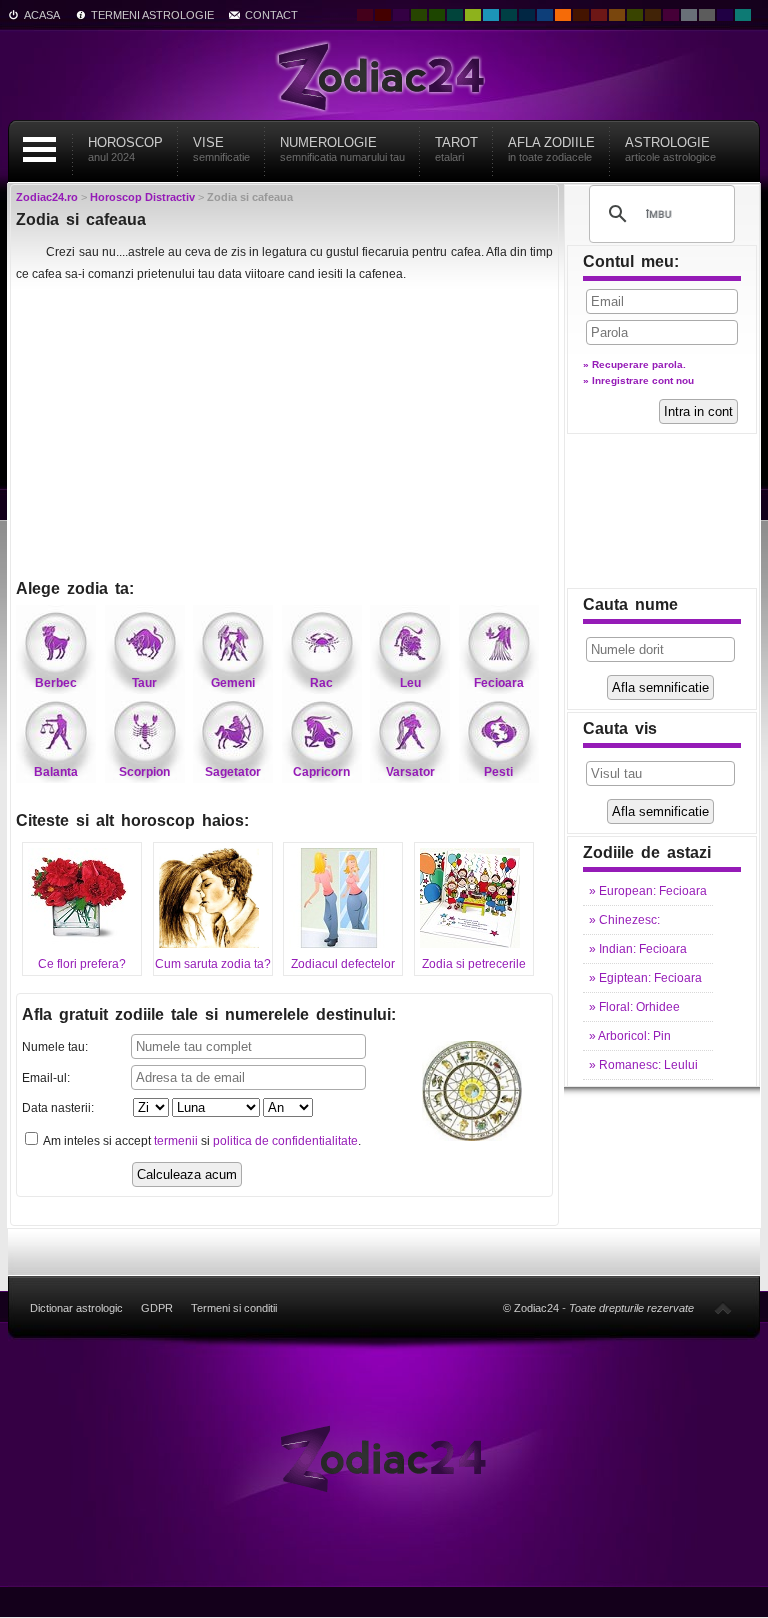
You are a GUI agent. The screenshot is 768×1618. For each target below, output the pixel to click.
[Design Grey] (707, 15)
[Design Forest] (635, 15)
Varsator (410, 772)
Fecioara (499, 683)
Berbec (56, 683)
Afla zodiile (551, 149)
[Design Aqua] (491, 15)
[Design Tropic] (455, 15)
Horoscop (125, 149)
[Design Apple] (473, 15)
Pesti (498, 772)
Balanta (56, 772)
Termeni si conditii (234, 1308)
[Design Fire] (563, 15)
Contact (271, 15)
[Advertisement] (284, 433)
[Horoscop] (384, 1458)
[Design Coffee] (653, 15)
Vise (221, 149)
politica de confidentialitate (285, 1141)
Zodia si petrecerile (474, 964)
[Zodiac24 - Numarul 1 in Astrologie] (384, 75)
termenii (176, 1141)
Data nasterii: (58, 1108)
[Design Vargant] (599, 15)
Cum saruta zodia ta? (213, 964)
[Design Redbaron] (383, 15)
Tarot (456, 149)
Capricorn (321, 772)
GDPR (157, 1308)
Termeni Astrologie (152, 15)
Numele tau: (55, 1047)
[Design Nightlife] (725, 15)
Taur (144, 683)
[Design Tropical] (509, 15)
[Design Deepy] (545, 15)
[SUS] (723, 1308)
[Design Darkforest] (419, 15)
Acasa (42, 15)
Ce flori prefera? (82, 964)
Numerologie (342, 149)
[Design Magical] (401, 15)
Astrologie (670, 149)
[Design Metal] (689, 15)
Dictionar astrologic (76, 1308)
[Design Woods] (437, 15)
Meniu (39, 149)
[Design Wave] (743, 15)
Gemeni (233, 683)
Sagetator (233, 772)
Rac (321, 683)
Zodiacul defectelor (343, 964)
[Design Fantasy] (671, 15)
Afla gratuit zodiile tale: (209, 1014)
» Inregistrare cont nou (638, 380)
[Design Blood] (365, 15)
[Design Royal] (527, 15)
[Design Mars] (581, 15)
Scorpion (144, 772)
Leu (410, 683)
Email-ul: (46, 1078)
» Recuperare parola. (634, 364)
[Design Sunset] (617, 15)
